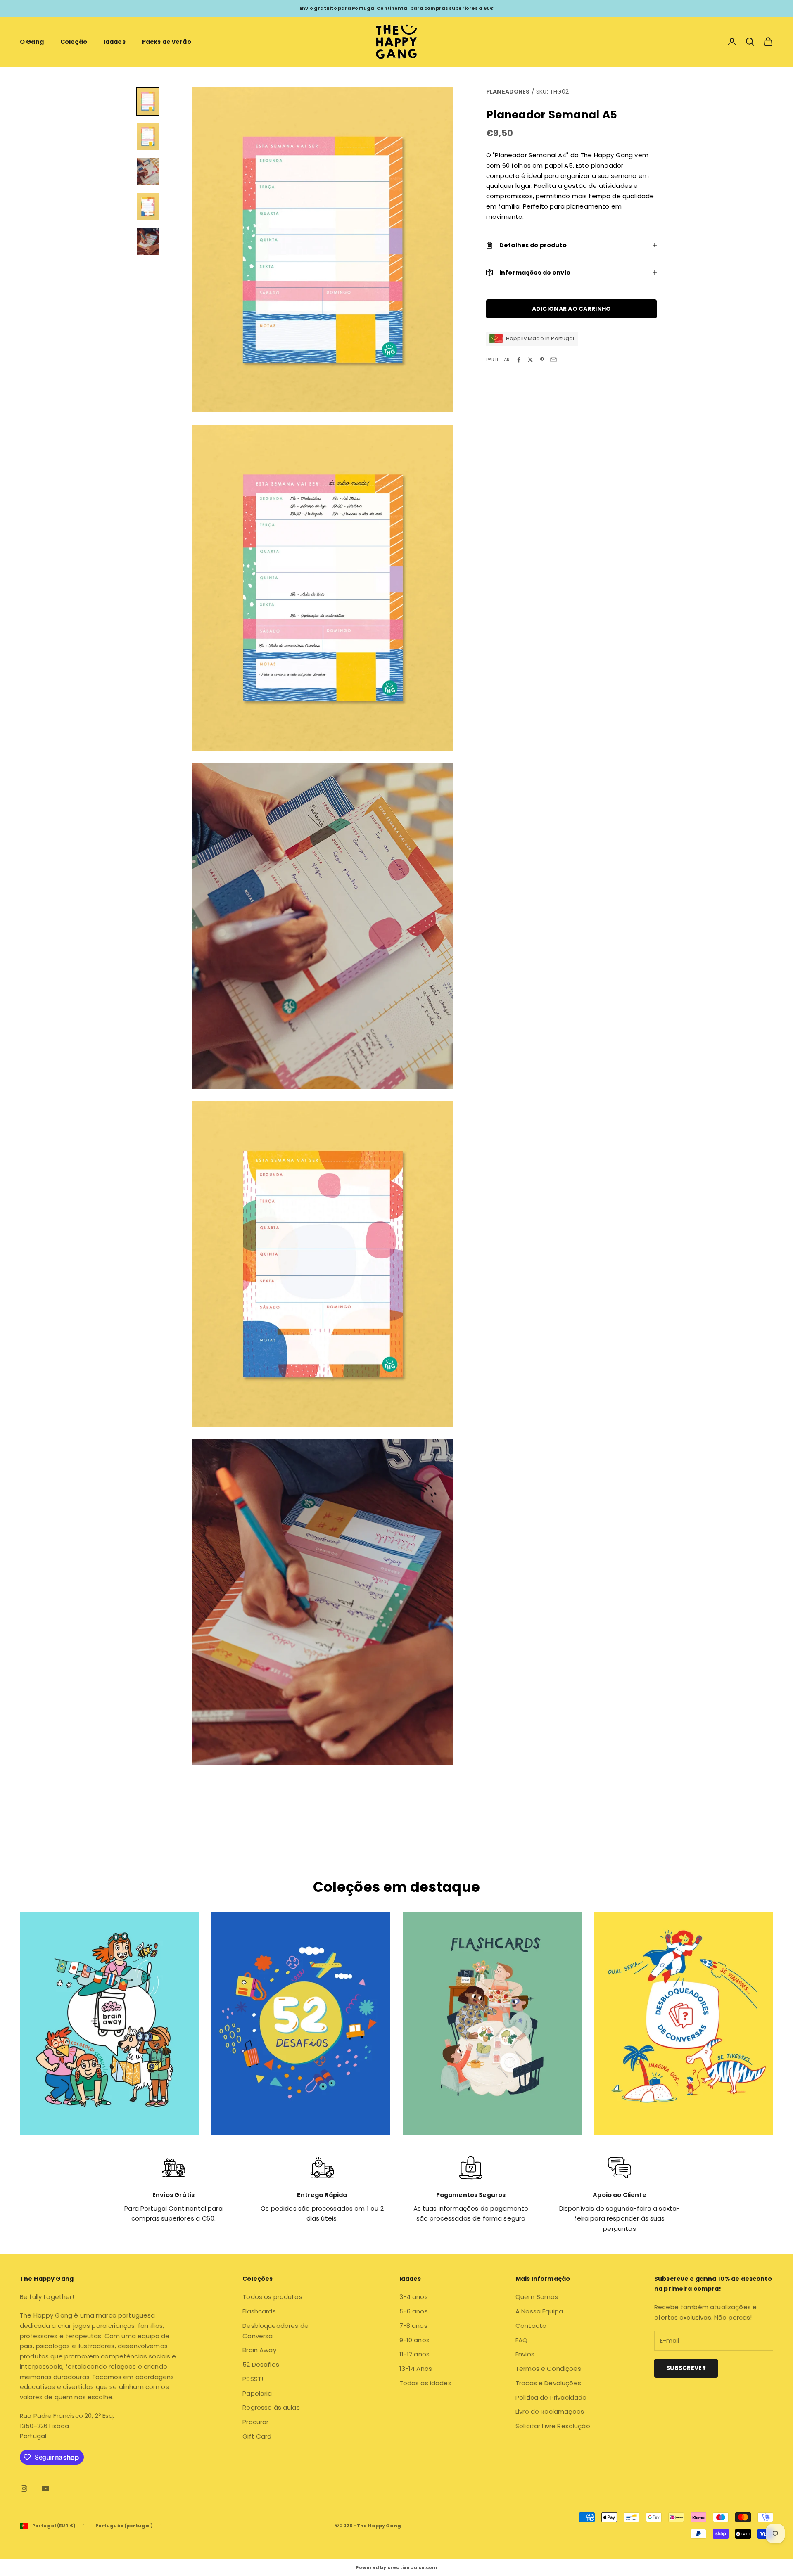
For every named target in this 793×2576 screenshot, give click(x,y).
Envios (525, 2354)
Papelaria (257, 2393)
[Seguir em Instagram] (24, 2488)
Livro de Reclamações (550, 2411)
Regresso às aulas (271, 2407)
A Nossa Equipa (539, 2311)
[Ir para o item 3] (148, 172)
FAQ (521, 2340)
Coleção (74, 42)
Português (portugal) (124, 2526)
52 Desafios (261, 2364)
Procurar (255, 2422)
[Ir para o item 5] (148, 242)
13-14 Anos (416, 2369)
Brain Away (259, 2350)
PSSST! (253, 2379)
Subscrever (686, 2368)
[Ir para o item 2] (148, 136)
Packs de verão (167, 42)
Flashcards (259, 2311)
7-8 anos (413, 2326)
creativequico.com (412, 2567)
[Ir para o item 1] (148, 101)
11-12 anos (415, 2354)
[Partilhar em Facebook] (519, 360)
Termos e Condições (548, 2369)
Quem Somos (537, 2297)
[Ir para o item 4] (148, 207)
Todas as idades (425, 2383)
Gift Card (257, 2436)
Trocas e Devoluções (548, 2383)
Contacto (531, 2326)
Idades (115, 42)
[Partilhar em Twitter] (530, 360)
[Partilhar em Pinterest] (542, 360)
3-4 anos (414, 2297)
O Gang (32, 42)
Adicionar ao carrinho (572, 308)
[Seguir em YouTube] (45, 2488)
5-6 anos (414, 2311)
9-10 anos (414, 2340)
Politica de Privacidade (551, 2397)
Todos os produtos (272, 2297)
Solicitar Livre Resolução (553, 2426)
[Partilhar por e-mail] (553, 360)
